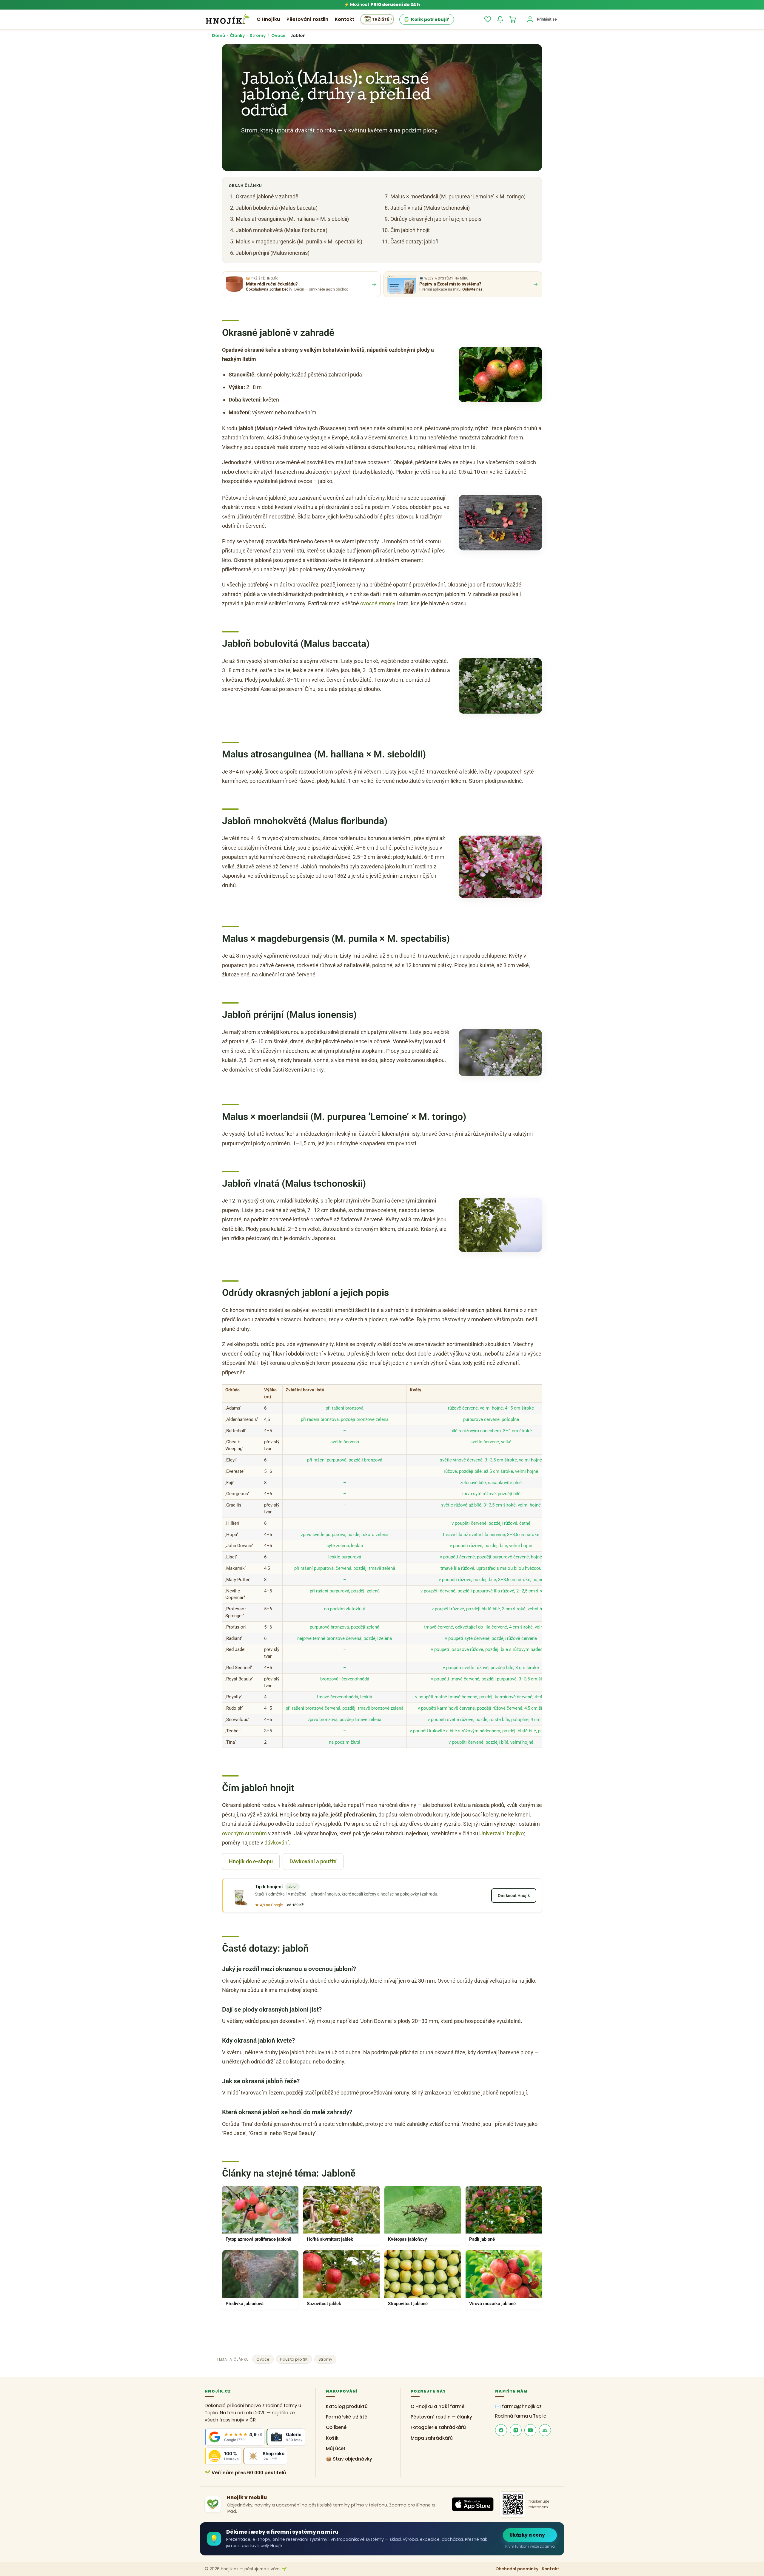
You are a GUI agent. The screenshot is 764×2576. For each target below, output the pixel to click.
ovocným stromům (244, 1833)
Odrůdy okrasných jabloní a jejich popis (436, 219)
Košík (332, 2438)
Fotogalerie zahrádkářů (438, 2427)
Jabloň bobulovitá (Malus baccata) (277, 208)
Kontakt (345, 19)
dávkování (277, 1843)
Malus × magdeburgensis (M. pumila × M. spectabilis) (299, 241)
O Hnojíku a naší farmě (438, 2406)
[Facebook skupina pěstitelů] (545, 2430)
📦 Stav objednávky (349, 2459)
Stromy (258, 36)
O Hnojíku (268, 19)
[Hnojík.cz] (227, 19)
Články (237, 36)
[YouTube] (530, 2430)
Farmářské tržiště (347, 2417)
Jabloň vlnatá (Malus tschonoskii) (430, 208)
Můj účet (336, 2448)
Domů (218, 36)
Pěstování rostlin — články (441, 2417)
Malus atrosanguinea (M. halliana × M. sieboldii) (292, 219)
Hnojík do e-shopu (251, 1861)
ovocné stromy (378, 603)
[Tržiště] (377, 19)
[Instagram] (516, 2430)
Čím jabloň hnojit (410, 230)
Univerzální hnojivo (502, 1833)
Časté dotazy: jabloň (414, 241)
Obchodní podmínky (517, 2569)
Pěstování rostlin (307, 19)
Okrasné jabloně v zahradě (267, 196)
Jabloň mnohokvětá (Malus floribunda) (282, 230)
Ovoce (278, 36)
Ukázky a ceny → (530, 2535)
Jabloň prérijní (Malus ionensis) (273, 253)
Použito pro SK (294, 2359)
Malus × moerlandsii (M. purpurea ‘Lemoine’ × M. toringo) (458, 196)
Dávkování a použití (313, 1861)
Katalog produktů (347, 2406)
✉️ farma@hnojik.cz (518, 2406)
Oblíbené (336, 2427)
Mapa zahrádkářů (432, 2438)
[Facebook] (501, 2430)
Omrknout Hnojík (514, 1896)
